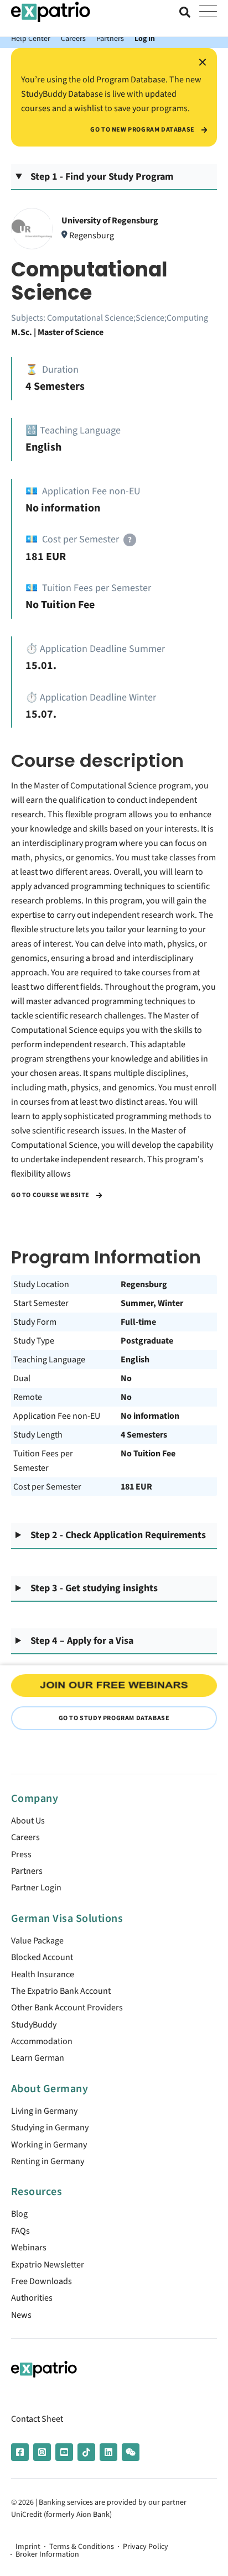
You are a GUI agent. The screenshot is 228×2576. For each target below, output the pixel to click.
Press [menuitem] (21, 1854)
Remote (28, 1397)
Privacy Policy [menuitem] (146, 2547)
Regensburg (144, 1284)
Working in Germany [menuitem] (49, 2145)
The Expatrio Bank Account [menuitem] (61, 1991)
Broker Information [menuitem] (47, 2554)
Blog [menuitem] (19, 2214)
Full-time (138, 1322)
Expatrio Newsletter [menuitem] (48, 2265)
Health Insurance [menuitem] (43, 1974)
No (126, 1378)
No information (150, 1416)
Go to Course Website (51, 1195)
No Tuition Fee (148, 1454)
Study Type (34, 1341)
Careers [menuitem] (25, 1837)
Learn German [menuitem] (38, 2058)
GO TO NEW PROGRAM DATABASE (143, 130)
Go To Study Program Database (114, 1718)
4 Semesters (144, 1435)
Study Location (41, 1284)
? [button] (130, 540)
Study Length (38, 1435)
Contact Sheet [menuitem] (37, 2419)
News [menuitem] (21, 2315)
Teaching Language (49, 1360)
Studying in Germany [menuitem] (50, 2128)
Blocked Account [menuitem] (42, 1957)
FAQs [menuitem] (20, 2231)
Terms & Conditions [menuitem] (82, 2547)
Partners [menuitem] (27, 1871)
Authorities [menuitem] (32, 2298)
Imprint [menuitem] (28, 2547)
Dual (22, 1378)
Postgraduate (147, 1341)
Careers (73, 38)
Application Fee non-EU (57, 1416)
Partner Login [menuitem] (36, 1888)
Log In (145, 38)
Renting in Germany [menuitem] (48, 2161)
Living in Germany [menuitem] (44, 2111)
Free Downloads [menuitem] (42, 2281)
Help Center (31, 38)
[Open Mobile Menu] (208, 12)
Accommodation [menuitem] (42, 2041)
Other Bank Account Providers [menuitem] (67, 2008)
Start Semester (41, 1303)
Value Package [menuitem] (37, 1941)
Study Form (35, 1322)
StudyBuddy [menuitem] (34, 2025)
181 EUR (136, 1487)
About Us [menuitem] (28, 1821)
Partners (110, 38)
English (135, 1360)
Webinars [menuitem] (29, 2248)
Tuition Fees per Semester (43, 1461)
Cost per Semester (47, 1487)
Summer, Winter (152, 1303)
